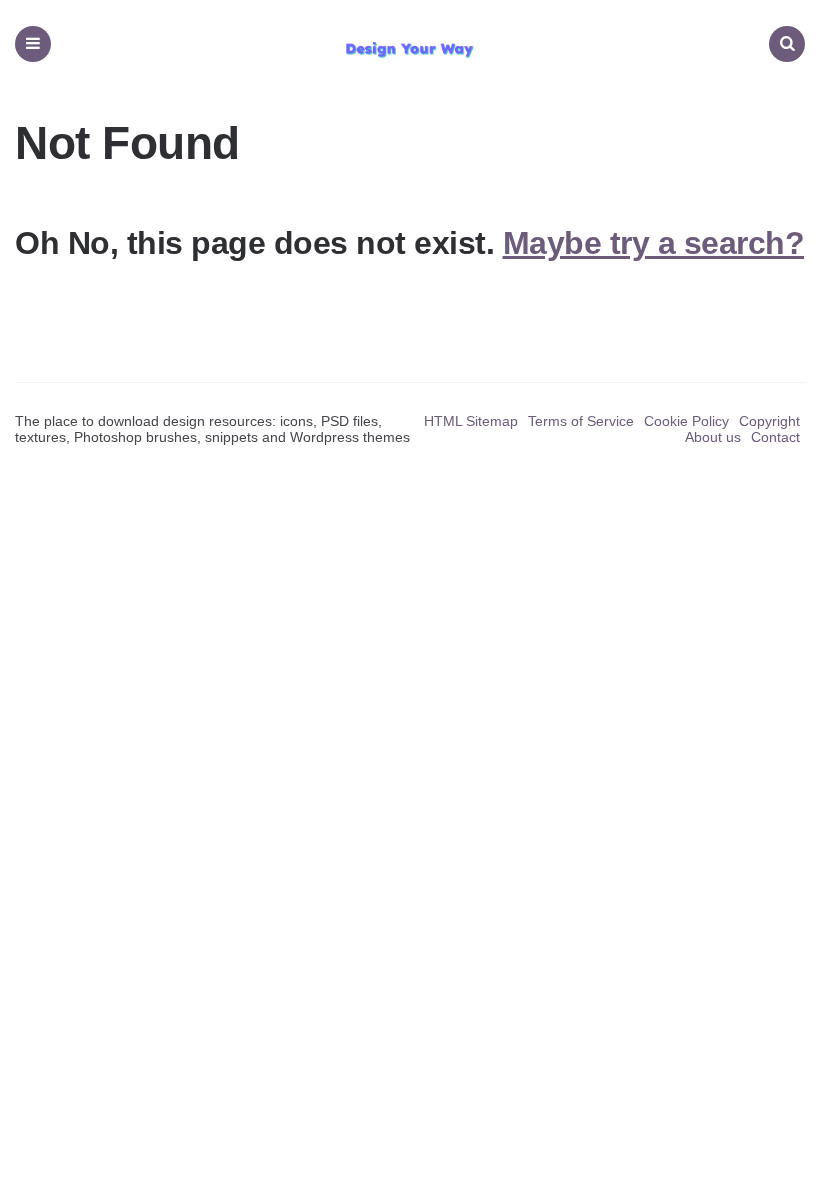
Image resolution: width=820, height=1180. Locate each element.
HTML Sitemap (471, 421)
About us (713, 437)
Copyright (769, 421)
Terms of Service (581, 421)
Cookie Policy (686, 421)
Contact (775, 437)
